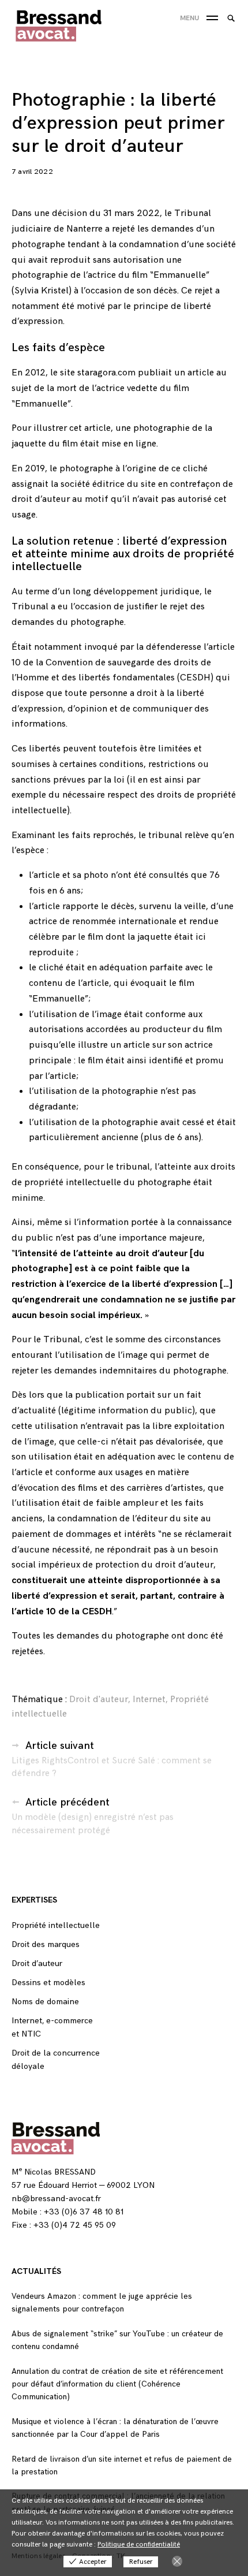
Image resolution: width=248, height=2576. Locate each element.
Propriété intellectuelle (56, 1925)
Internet (149, 1700)
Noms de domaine (45, 2002)
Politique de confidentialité (139, 2545)
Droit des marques (46, 1944)
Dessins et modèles (48, 1983)
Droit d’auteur (37, 1963)
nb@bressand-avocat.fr (56, 2199)
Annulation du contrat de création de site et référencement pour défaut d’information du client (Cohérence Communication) (117, 2384)
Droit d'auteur (99, 1700)
